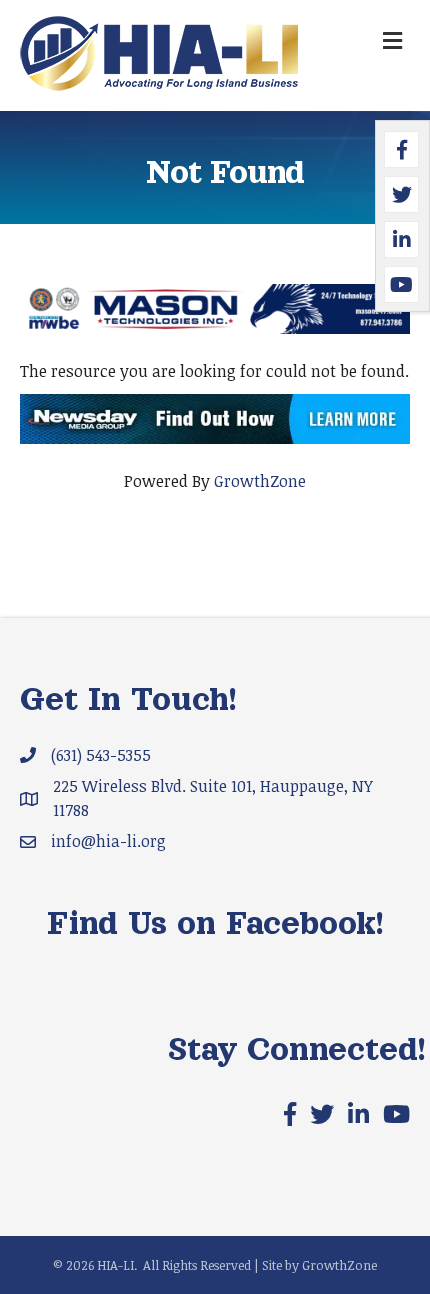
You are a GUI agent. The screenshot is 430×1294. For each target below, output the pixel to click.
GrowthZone (260, 481)
